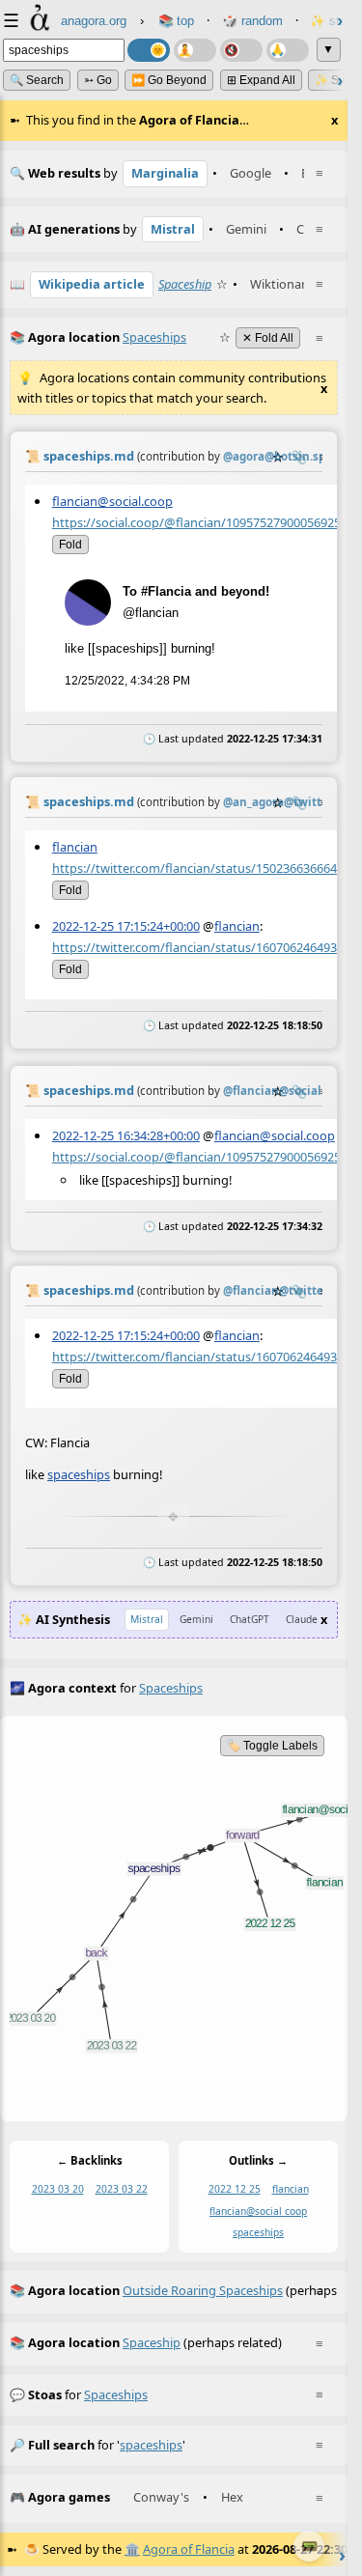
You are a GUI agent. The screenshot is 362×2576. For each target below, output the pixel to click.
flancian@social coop (258, 2210)
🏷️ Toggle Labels (272, 1746)
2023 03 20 (58, 2189)
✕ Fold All (268, 338)
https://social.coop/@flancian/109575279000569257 (200, 521)
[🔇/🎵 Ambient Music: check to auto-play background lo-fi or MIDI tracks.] (241, 50)
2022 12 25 (235, 2189)
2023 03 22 (122, 2189)
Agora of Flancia (189, 2549)
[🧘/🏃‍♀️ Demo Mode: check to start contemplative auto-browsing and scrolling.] (195, 50)
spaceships (79, 1475)
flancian (75, 847)
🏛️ (132, 2549)
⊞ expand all (261, 80)
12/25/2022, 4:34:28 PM (127, 681)
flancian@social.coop (112, 500)
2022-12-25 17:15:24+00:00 (126, 927)
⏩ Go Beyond (169, 80)
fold (70, 544)
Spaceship (185, 284)
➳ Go (98, 80)
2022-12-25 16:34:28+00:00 (126, 1135)
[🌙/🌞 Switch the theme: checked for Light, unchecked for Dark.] (149, 50)
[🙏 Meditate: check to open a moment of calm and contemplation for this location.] (288, 50)
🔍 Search (37, 80)
